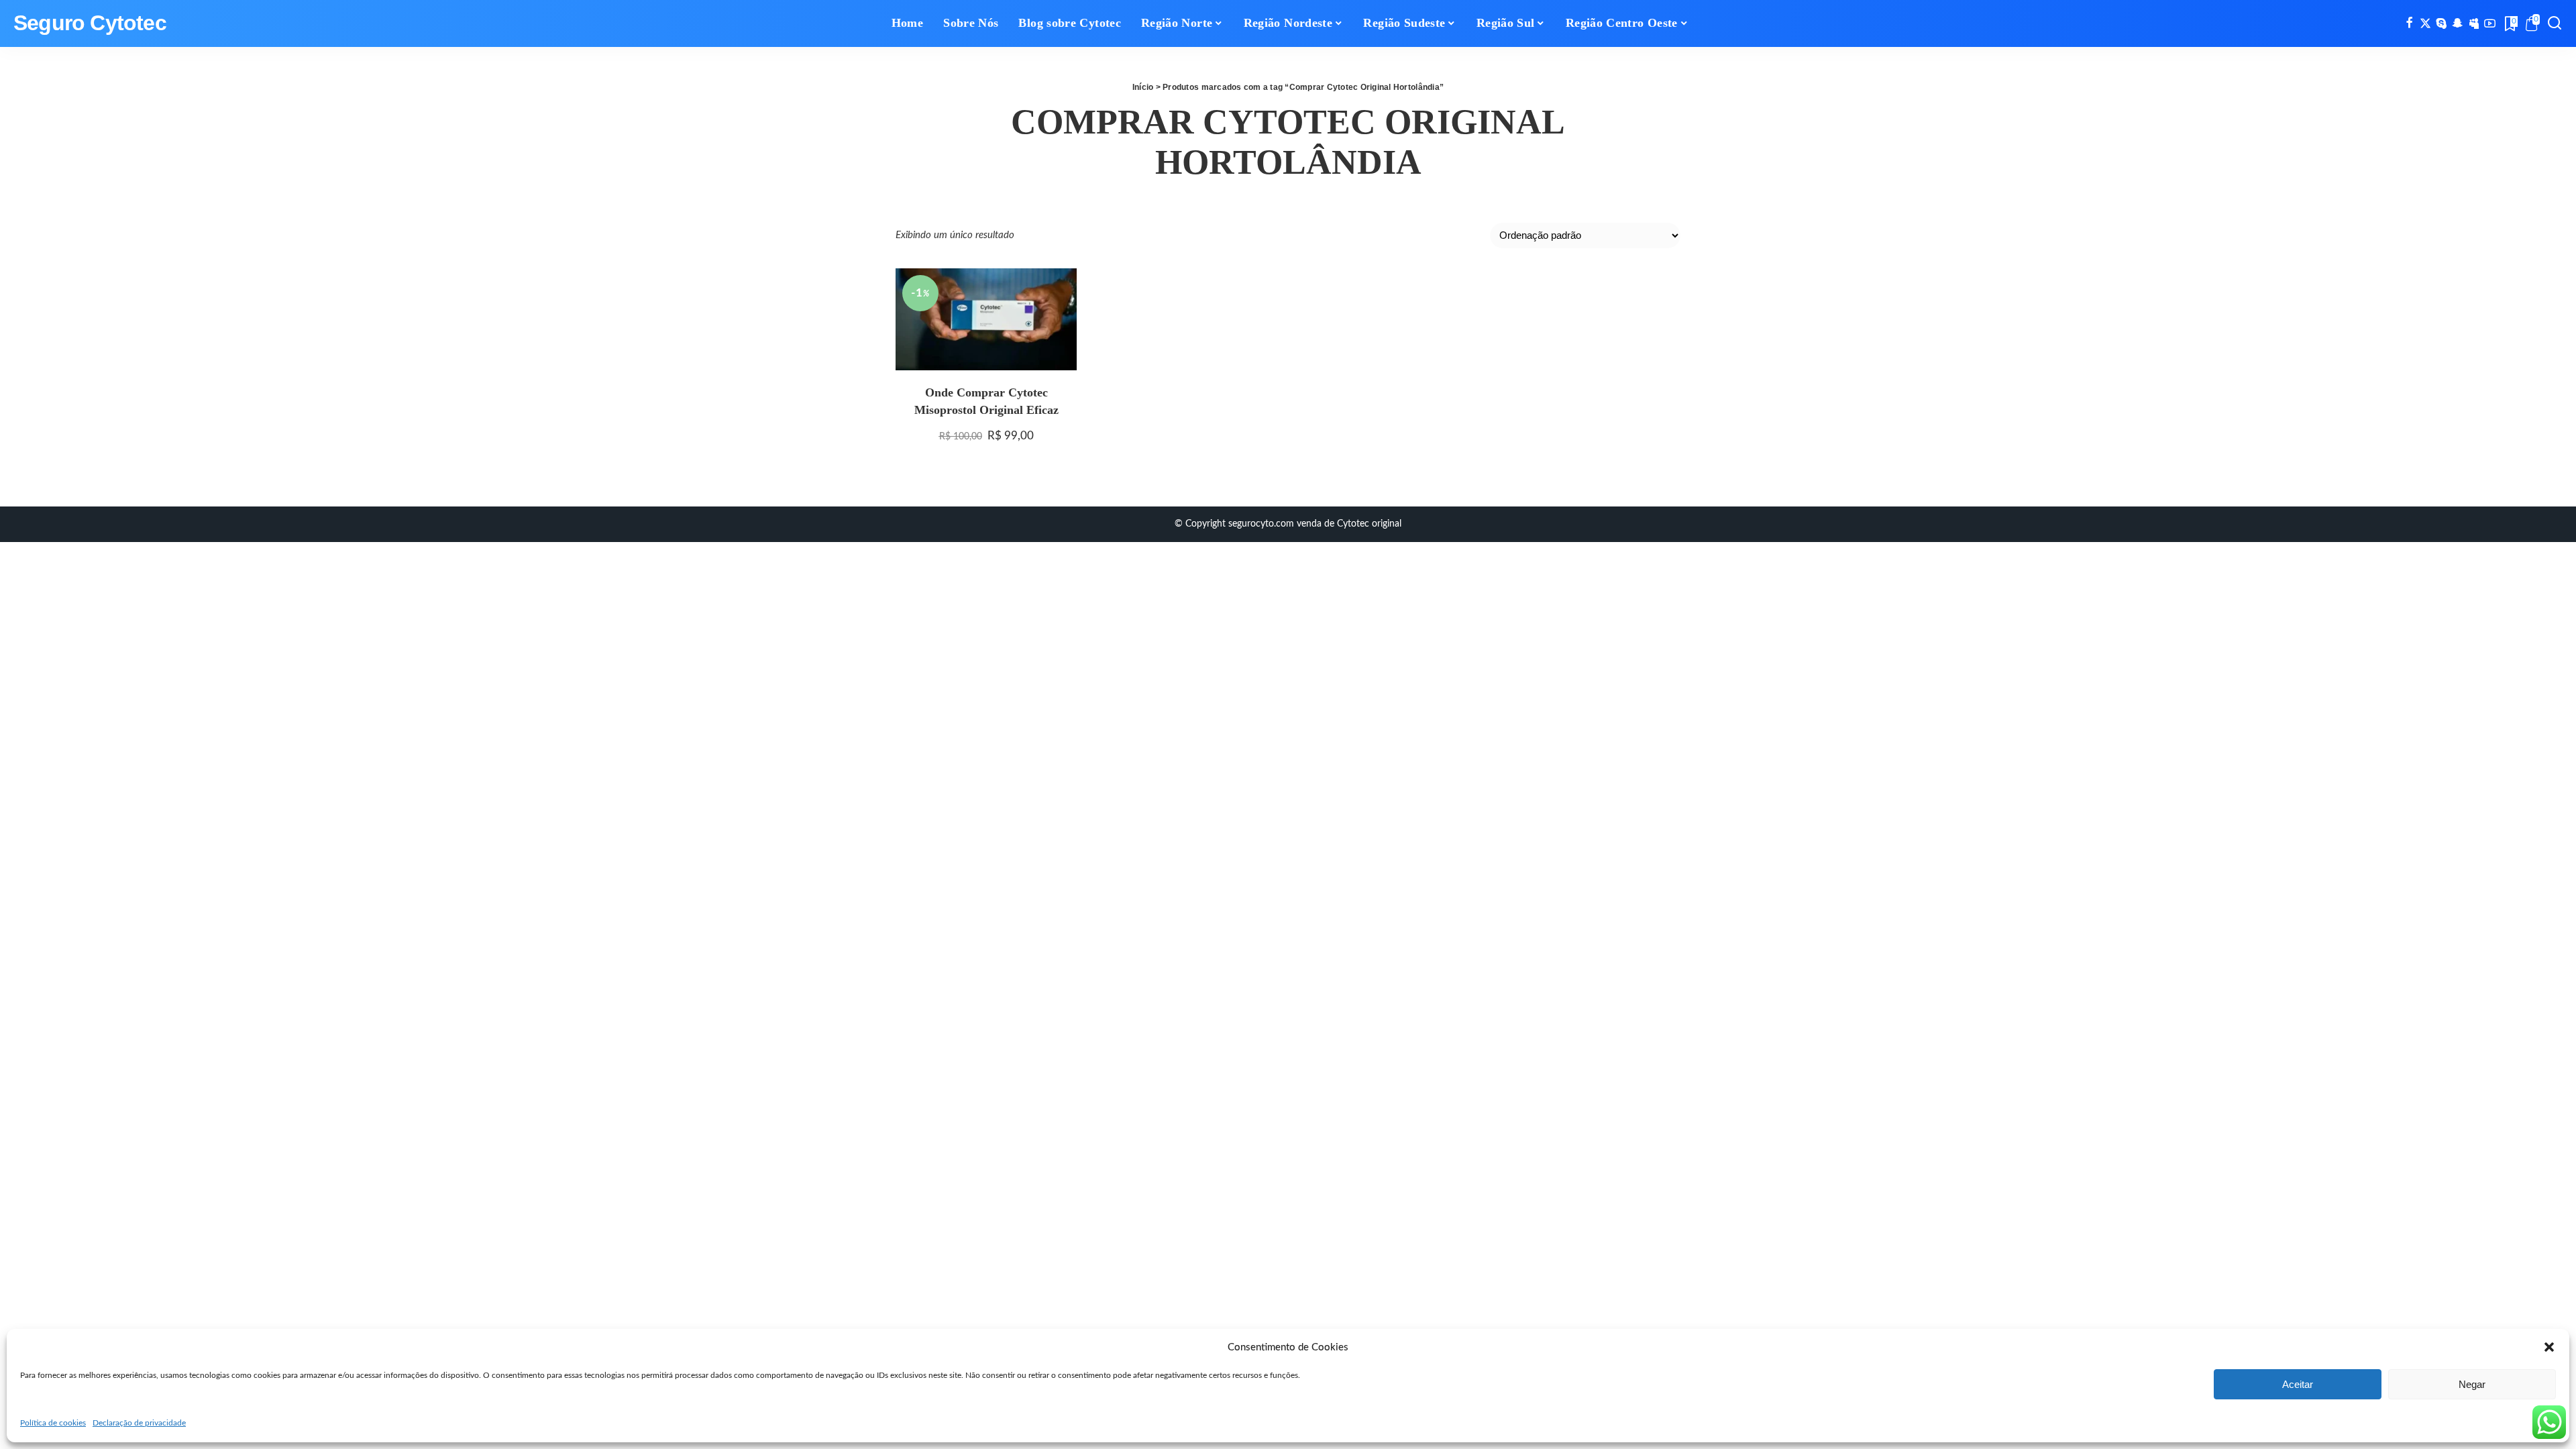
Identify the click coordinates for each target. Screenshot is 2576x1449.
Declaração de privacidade (139, 1423)
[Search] (2555, 23)
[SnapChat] (2458, 23)
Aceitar (2298, 1384)
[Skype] (2441, 23)
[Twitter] (2425, 23)
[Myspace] (2474, 23)
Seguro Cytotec (90, 23)
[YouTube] (2490, 23)
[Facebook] (2409, 23)
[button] (2549, 1347)
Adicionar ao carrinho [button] (1051, 348)
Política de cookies (53, 1423)
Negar (2472, 1384)
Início (1143, 87)
